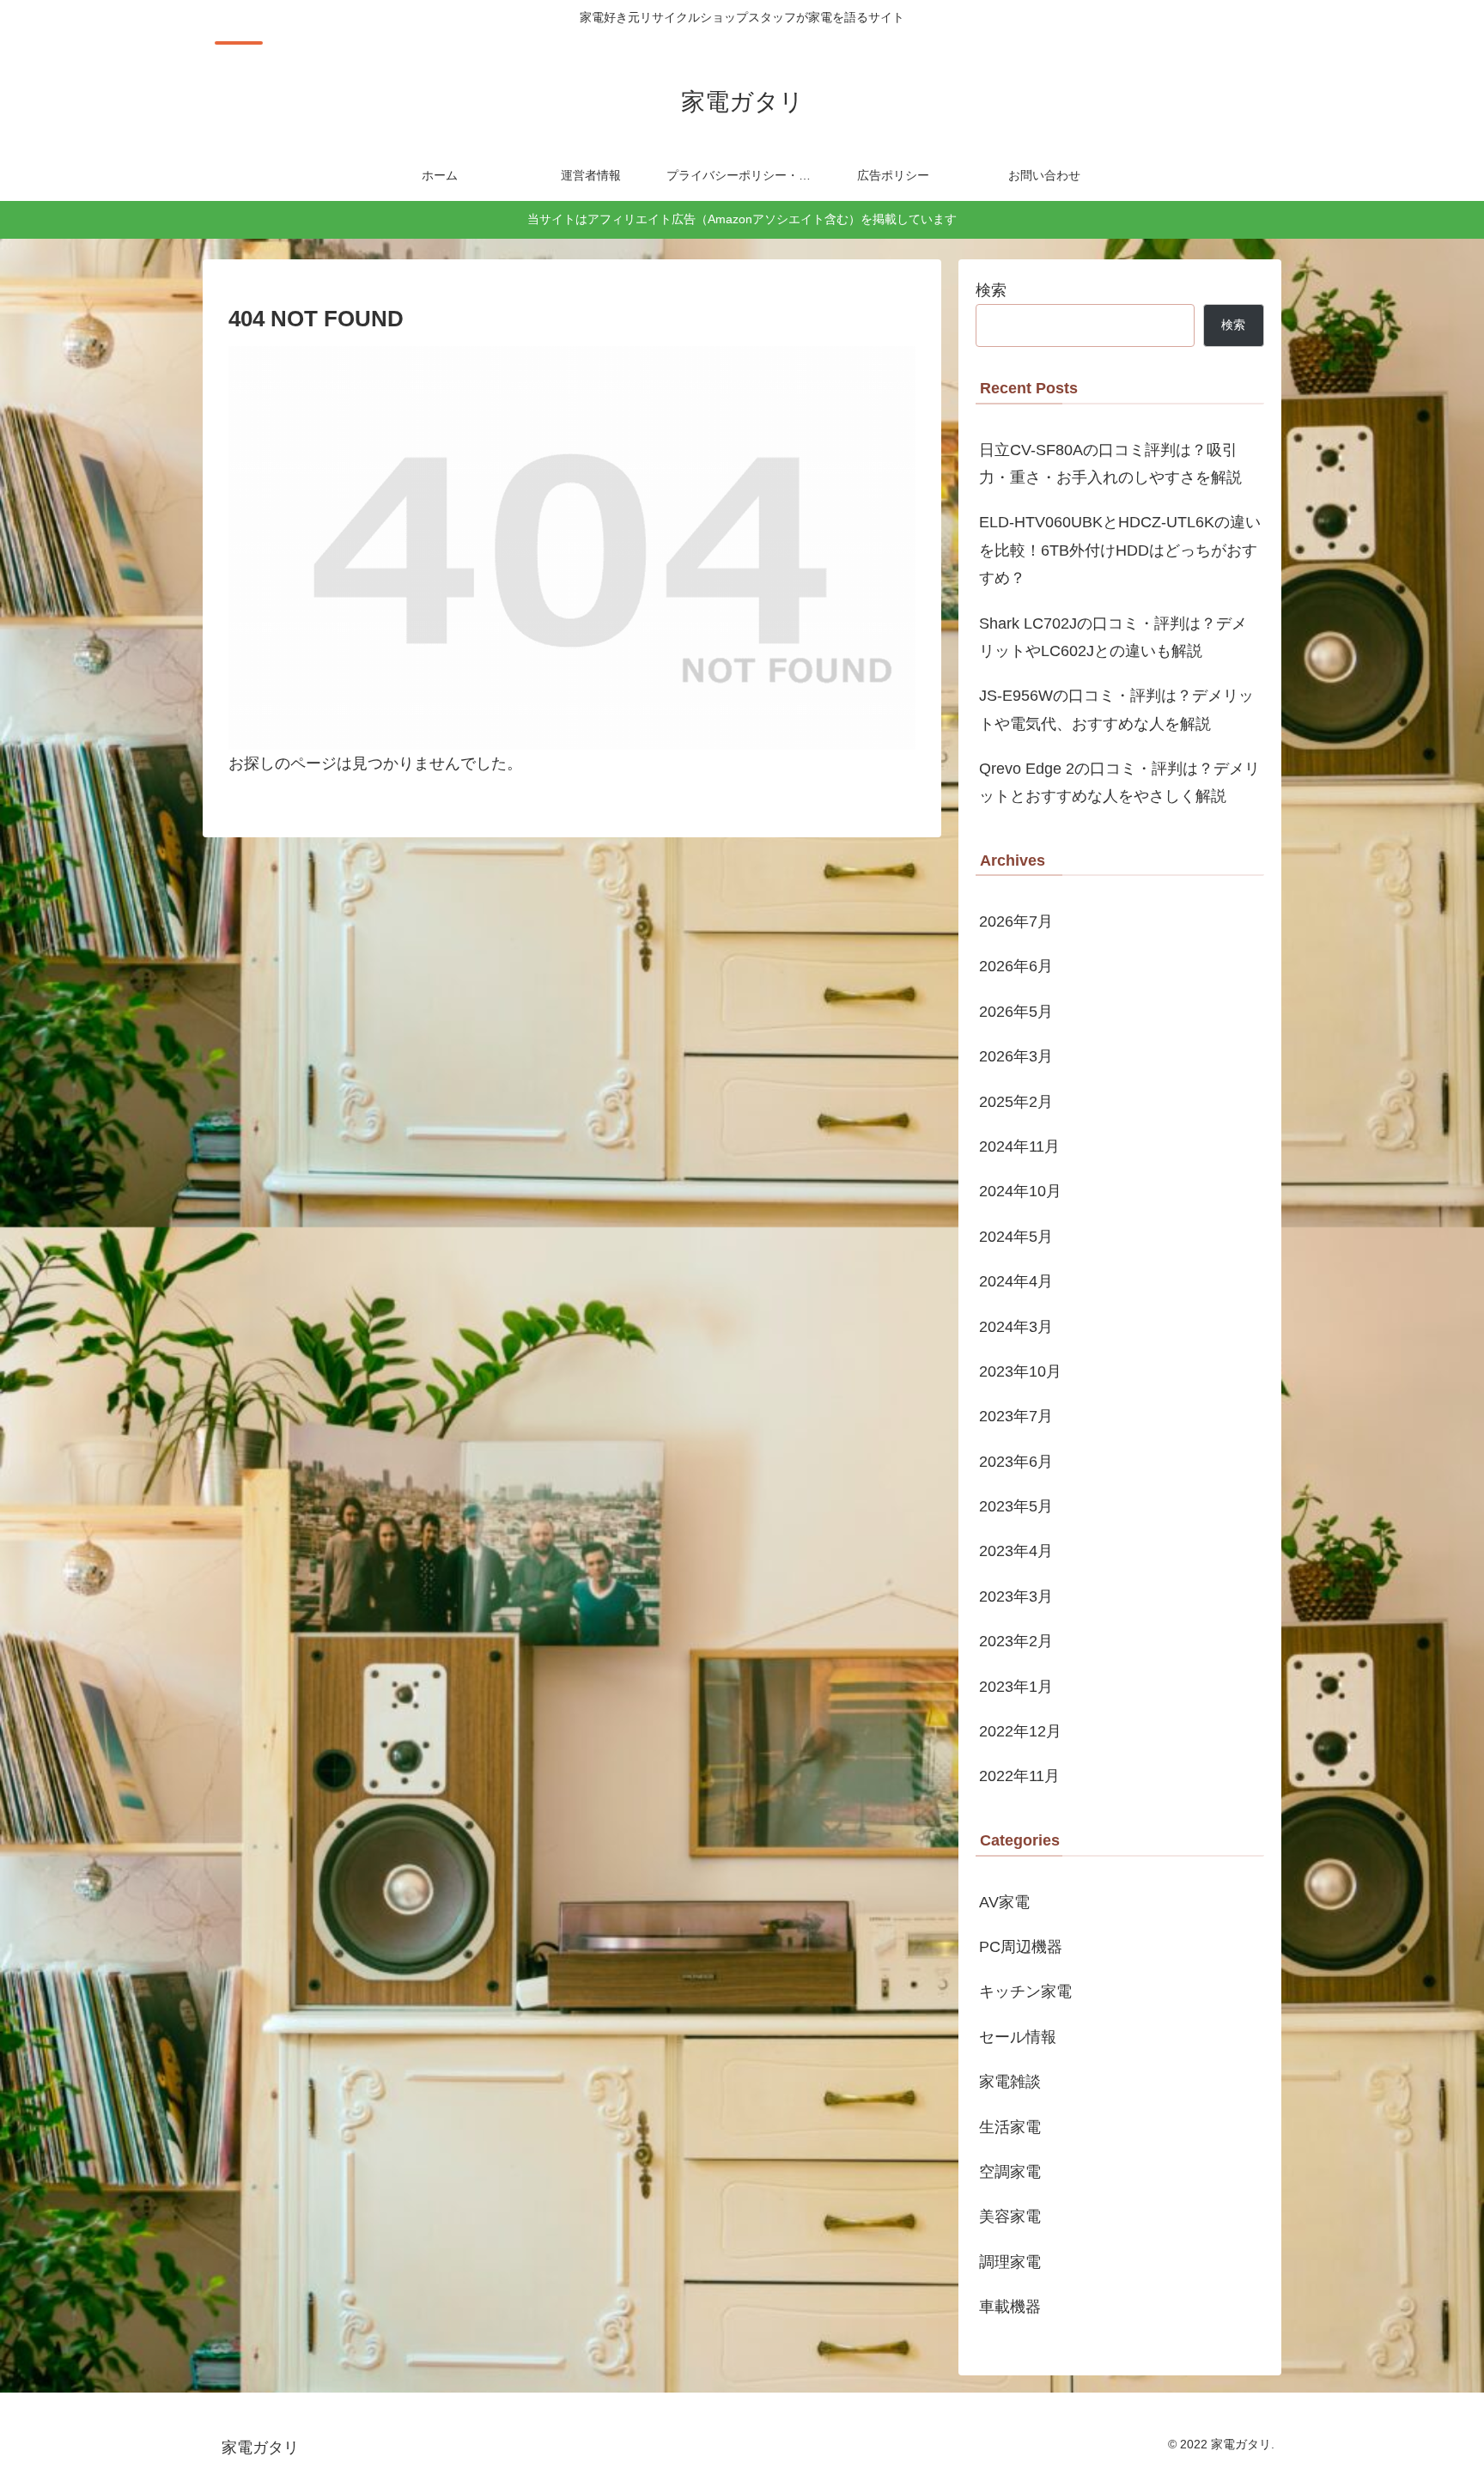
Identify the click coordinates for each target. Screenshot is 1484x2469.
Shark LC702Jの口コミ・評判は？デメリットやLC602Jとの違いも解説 (1113, 637)
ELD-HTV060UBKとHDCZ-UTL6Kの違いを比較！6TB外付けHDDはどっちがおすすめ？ (1120, 550)
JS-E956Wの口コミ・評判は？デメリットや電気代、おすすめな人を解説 (1116, 709)
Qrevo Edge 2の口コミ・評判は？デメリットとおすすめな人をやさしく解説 (1119, 782)
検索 (991, 290)
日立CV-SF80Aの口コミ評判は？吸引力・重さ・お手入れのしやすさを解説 (1110, 464)
